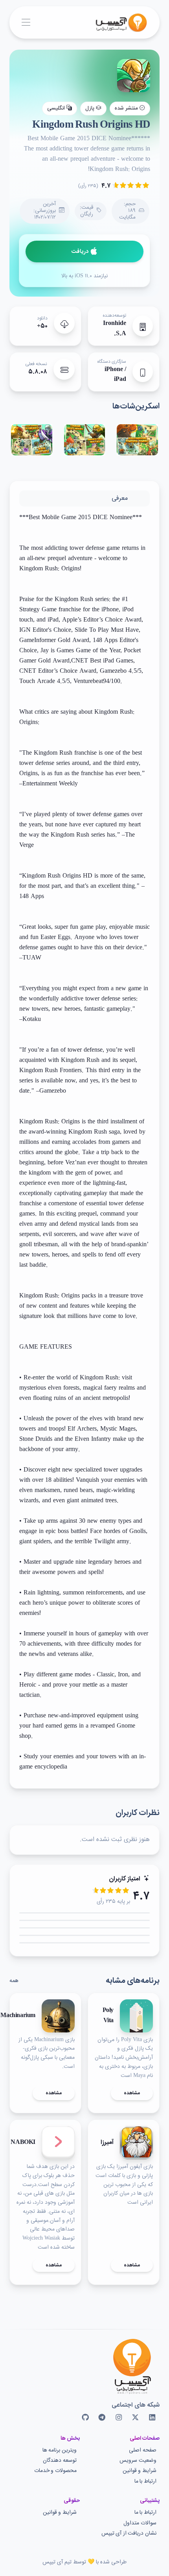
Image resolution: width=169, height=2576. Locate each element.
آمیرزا (107, 2143)
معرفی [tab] (120, 498)
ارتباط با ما (145, 2482)
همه (14, 1981)
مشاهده (132, 2093)
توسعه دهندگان (60, 2461)
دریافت (80, 252)
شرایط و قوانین (140, 2471)
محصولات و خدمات (55, 2471)
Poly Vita (108, 2016)
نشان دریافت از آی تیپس (129, 2534)
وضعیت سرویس (138, 2461)
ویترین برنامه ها (60, 2451)
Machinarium (18, 2016)
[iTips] (116, 22)
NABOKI (23, 2143)
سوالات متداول (140, 2523)
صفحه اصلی (143, 2451)
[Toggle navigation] (26, 23)
